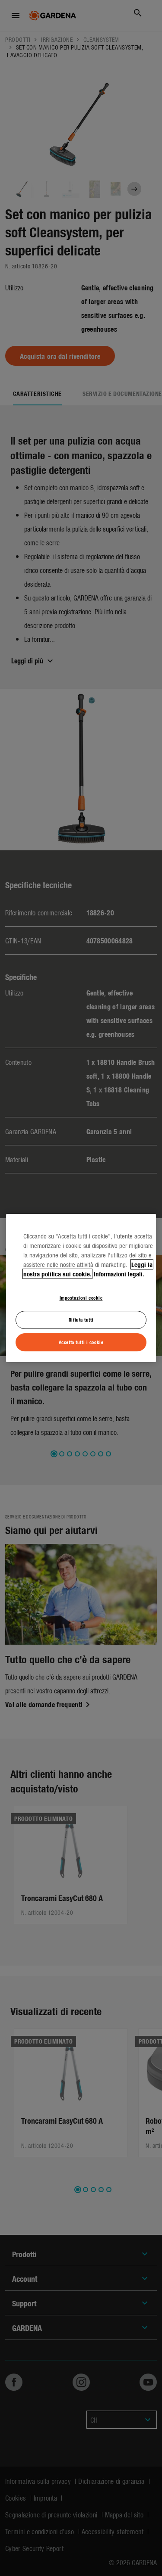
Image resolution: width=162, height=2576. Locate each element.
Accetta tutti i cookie (81, 1342)
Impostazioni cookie (81, 1297)
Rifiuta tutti (81, 1319)
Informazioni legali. (119, 1274)
